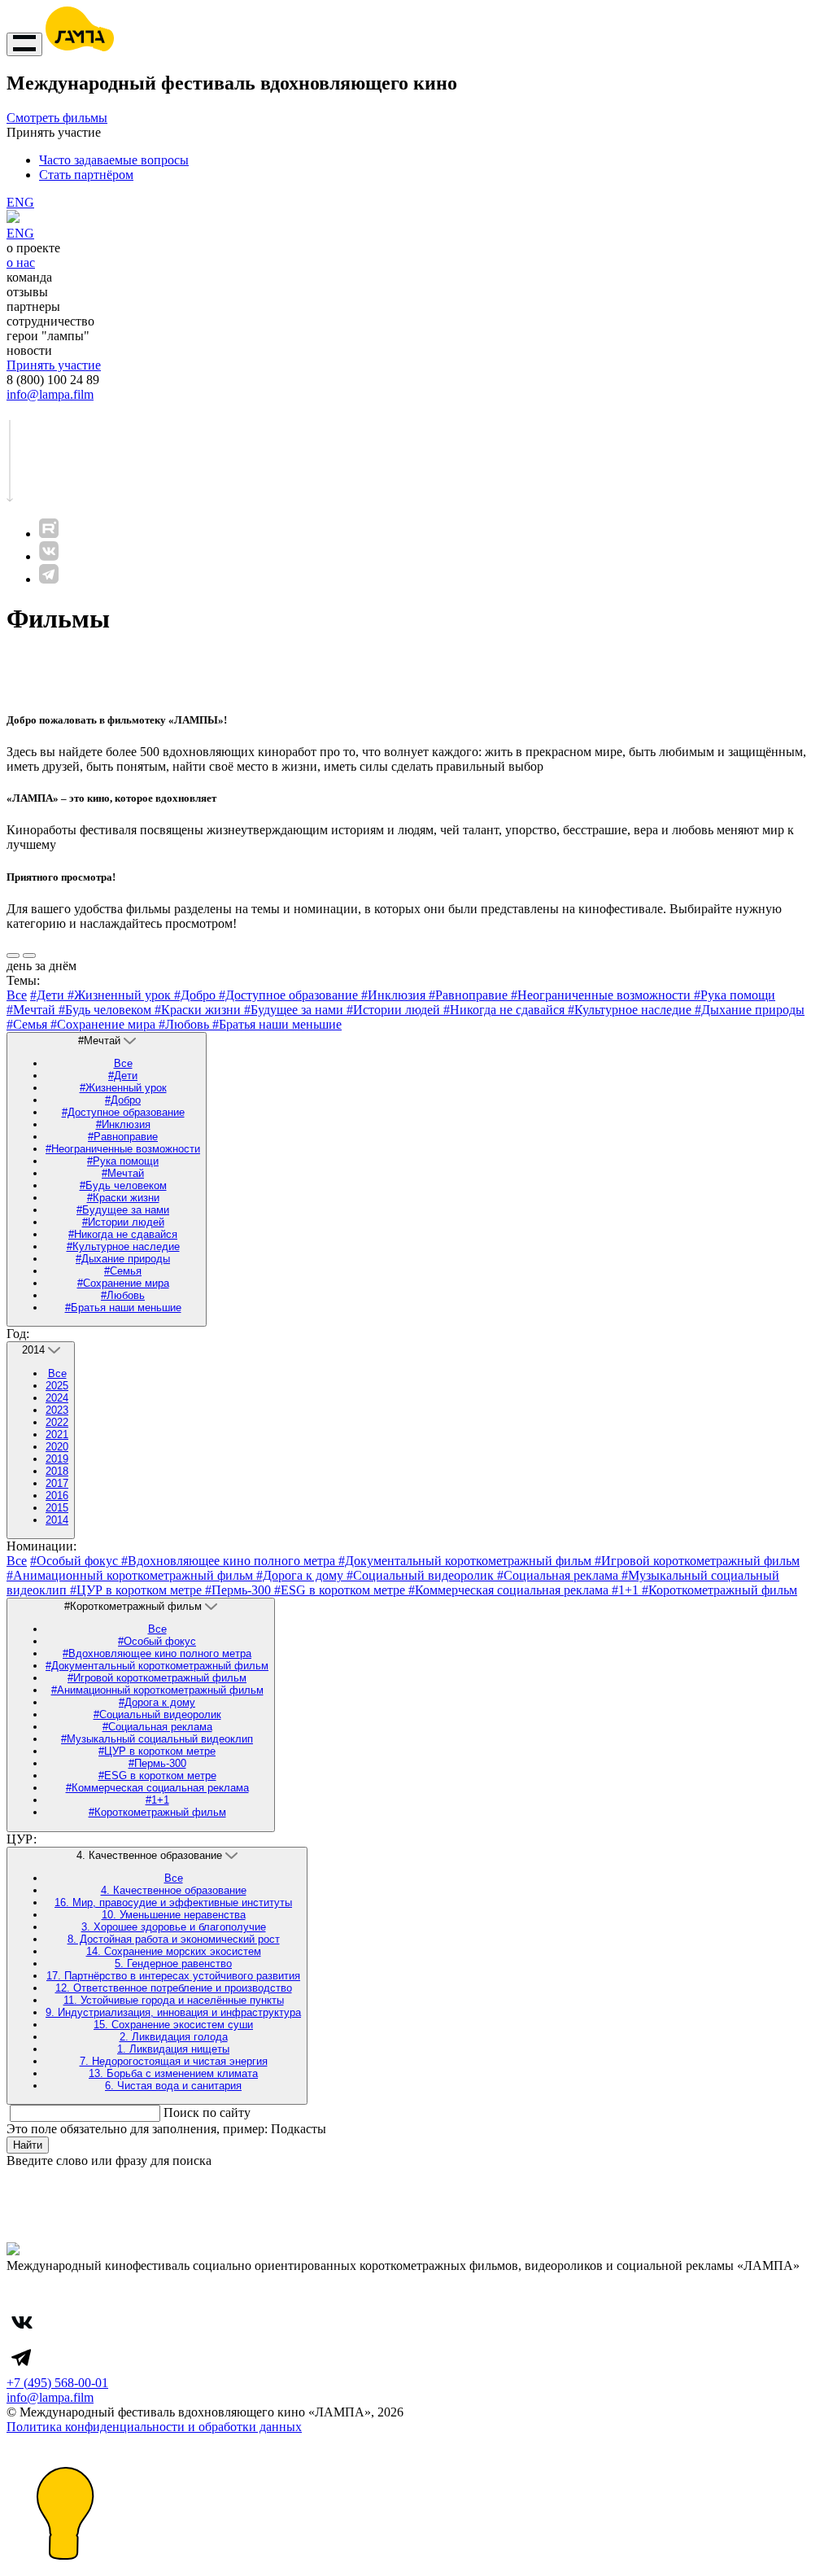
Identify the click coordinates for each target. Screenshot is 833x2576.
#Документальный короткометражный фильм (467, 1561)
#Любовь (185, 1024)
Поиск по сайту (207, 2112)
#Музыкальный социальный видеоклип (157, 1739)
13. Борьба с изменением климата (173, 2073)
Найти (28, 2145)
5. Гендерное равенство (173, 1964)
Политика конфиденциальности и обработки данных (154, 2427)
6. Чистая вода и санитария (173, 2086)
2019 (57, 1459)
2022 (57, 1422)
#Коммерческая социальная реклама (510, 1590)
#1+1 (627, 1590)
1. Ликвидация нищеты (173, 2049)
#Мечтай (33, 1010)
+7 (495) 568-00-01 (57, 2383)
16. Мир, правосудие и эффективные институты (173, 1902)
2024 (57, 1398)
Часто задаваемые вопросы (114, 160)
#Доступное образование (290, 995)
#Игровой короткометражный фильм (697, 1561)
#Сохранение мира (105, 1024)
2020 (57, 1447)
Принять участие (54, 365)
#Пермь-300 (240, 1590)
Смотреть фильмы (57, 118)
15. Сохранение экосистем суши (173, 2025)
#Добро (196, 995)
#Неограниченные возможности (602, 995)
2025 (57, 1386)
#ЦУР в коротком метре (137, 1590)
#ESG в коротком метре (341, 1590)
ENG (20, 202)
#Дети (49, 995)
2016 (57, 1496)
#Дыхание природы (750, 1010)
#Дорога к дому (301, 1575)
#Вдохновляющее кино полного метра (230, 1561)
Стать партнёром (86, 175)
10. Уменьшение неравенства (174, 1915)
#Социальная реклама (559, 1575)
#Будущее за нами (295, 1010)
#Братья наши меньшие (277, 1024)
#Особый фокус (76, 1561)
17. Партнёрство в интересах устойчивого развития (173, 1976)
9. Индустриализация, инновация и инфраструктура (173, 2012)
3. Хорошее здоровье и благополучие (174, 1927)
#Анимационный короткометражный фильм (131, 1575)
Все (17, 995)
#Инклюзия (395, 995)
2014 (57, 1520)
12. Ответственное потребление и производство (174, 1988)
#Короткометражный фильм (720, 1590)
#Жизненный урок (121, 995)
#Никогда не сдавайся (506, 1010)
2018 (57, 1471)
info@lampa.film (50, 394)
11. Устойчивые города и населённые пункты (174, 2000)
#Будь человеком (107, 1010)
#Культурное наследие (631, 1010)
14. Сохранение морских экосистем (174, 1951)
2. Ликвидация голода (174, 2037)
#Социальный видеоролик (422, 1575)
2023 (57, 1410)
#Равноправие (470, 995)
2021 (57, 1435)
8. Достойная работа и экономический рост (174, 1939)
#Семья (28, 1024)
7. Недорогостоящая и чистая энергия (174, 2061)
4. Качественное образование (174, 1890)
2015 (57, 1508)
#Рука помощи (735, 995)
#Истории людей (395, 1010)
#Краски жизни (199, 1010)
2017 (57, 1483)
